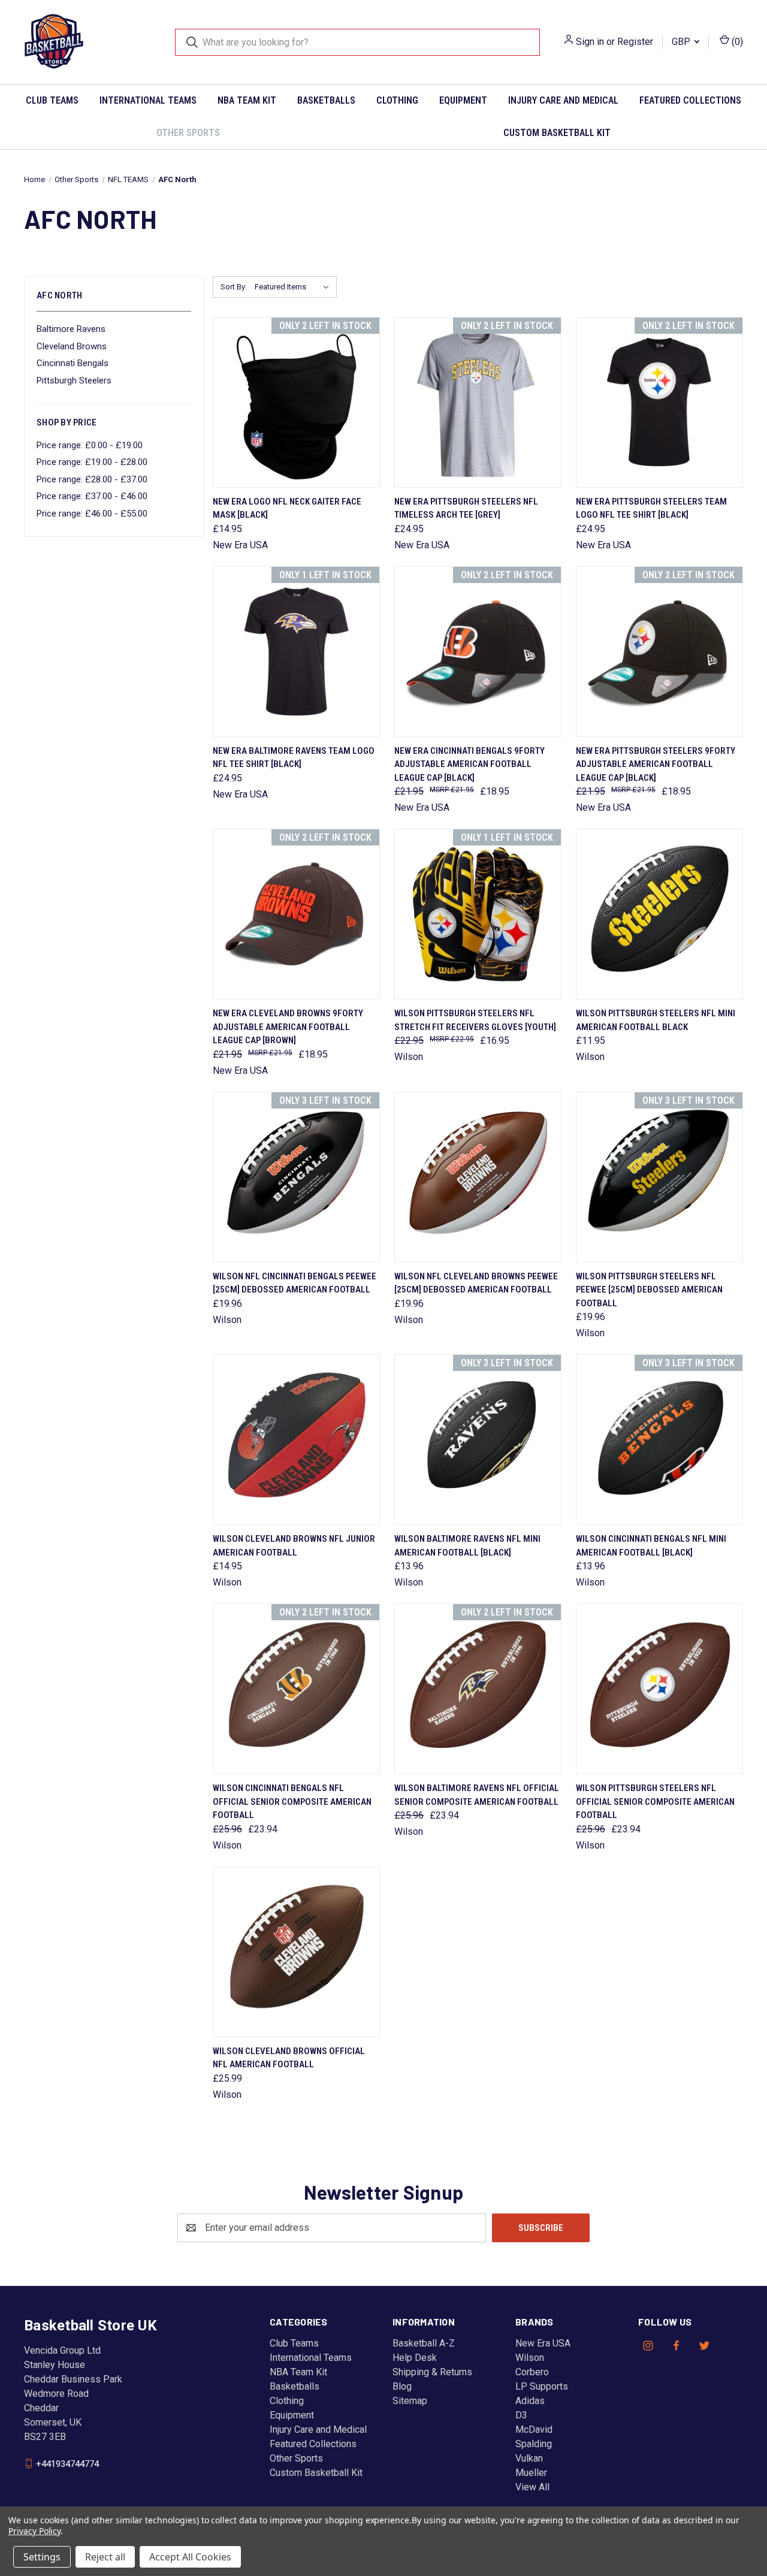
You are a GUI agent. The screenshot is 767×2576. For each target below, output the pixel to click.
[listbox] (295, 287)
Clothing (397, 100)
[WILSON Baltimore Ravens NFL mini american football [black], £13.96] (478, 1440)
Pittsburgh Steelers (74, 380)
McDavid (534, 2429)
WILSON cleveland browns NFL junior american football (294, 1546)
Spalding (534, 2444)
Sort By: (234, 287)
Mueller (531, 2473)
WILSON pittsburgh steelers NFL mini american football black (656, 1020)
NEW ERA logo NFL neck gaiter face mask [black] (287, 508)
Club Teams (52, 100)
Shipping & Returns (432, 2372)
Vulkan (529, 2458)
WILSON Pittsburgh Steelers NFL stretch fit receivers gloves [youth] (475, 1020)
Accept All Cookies (190, 2557)
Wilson (530, 2358)
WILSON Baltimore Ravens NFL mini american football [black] (467, 1546)
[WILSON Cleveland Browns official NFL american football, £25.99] (296, 1952)
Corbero (532, 2372)
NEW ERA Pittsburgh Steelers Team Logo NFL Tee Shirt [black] (651, 508)
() (736, 42)
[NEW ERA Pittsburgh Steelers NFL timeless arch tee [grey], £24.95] (478, 402)
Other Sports (188, 133)
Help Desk (415, 2358)
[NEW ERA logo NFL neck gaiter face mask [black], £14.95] (296, 402)
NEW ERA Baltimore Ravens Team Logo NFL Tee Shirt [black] (294, 758)
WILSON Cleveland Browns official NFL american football (289, 2058)
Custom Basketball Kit (557, 133)
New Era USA (543, 2343)
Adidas (530, 2401)
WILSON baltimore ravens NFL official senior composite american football (477, 1795)
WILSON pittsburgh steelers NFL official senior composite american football (655, 1802)
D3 (521, 2415)
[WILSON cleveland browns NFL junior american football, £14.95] (296, 1440)
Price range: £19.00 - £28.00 (92, 462)
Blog (402, 2386)
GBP (682, 42)
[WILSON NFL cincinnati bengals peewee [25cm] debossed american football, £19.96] (296, 1177)
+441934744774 (67, 2463)
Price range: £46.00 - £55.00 (92, 514)
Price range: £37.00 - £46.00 (92, 496)
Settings (42, 2557)
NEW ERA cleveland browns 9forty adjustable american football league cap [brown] (288, 1027)
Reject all (105, 2557)
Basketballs (326, 100)
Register (635, 42)
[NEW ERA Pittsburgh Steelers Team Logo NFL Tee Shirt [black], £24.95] (659, 402)
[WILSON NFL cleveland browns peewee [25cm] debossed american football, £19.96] (478, 1177)
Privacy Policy (34, 2531)
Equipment (463, 100)
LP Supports (542, 2386)
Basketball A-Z (424, 2343)
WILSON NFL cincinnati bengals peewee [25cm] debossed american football (295, 1283)
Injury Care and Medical (563, 100)
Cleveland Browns (72, 346)
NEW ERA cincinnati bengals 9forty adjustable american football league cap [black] (469, 764)
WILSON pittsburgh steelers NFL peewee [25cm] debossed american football (649, 1290)
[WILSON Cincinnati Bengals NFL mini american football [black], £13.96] (659, 1440)
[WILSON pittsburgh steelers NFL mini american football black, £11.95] (659, 914)
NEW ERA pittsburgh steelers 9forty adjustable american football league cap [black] (656, 764)
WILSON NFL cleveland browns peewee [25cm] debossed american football (476, 1283)
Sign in (590, 42)
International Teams (148, 100)
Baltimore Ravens (71, 329)
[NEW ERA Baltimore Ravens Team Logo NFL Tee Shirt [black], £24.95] (296, 652)
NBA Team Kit (247, 100)
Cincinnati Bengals (73, 363)
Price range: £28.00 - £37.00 (92, 479)
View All (532, 2487)
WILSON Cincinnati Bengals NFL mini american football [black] (651, 1546)
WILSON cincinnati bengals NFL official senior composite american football (292, 1802)
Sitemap (410, 2401)
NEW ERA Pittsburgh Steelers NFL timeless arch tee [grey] (466, 508)
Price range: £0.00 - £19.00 (90, 445)
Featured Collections (690, 100)
